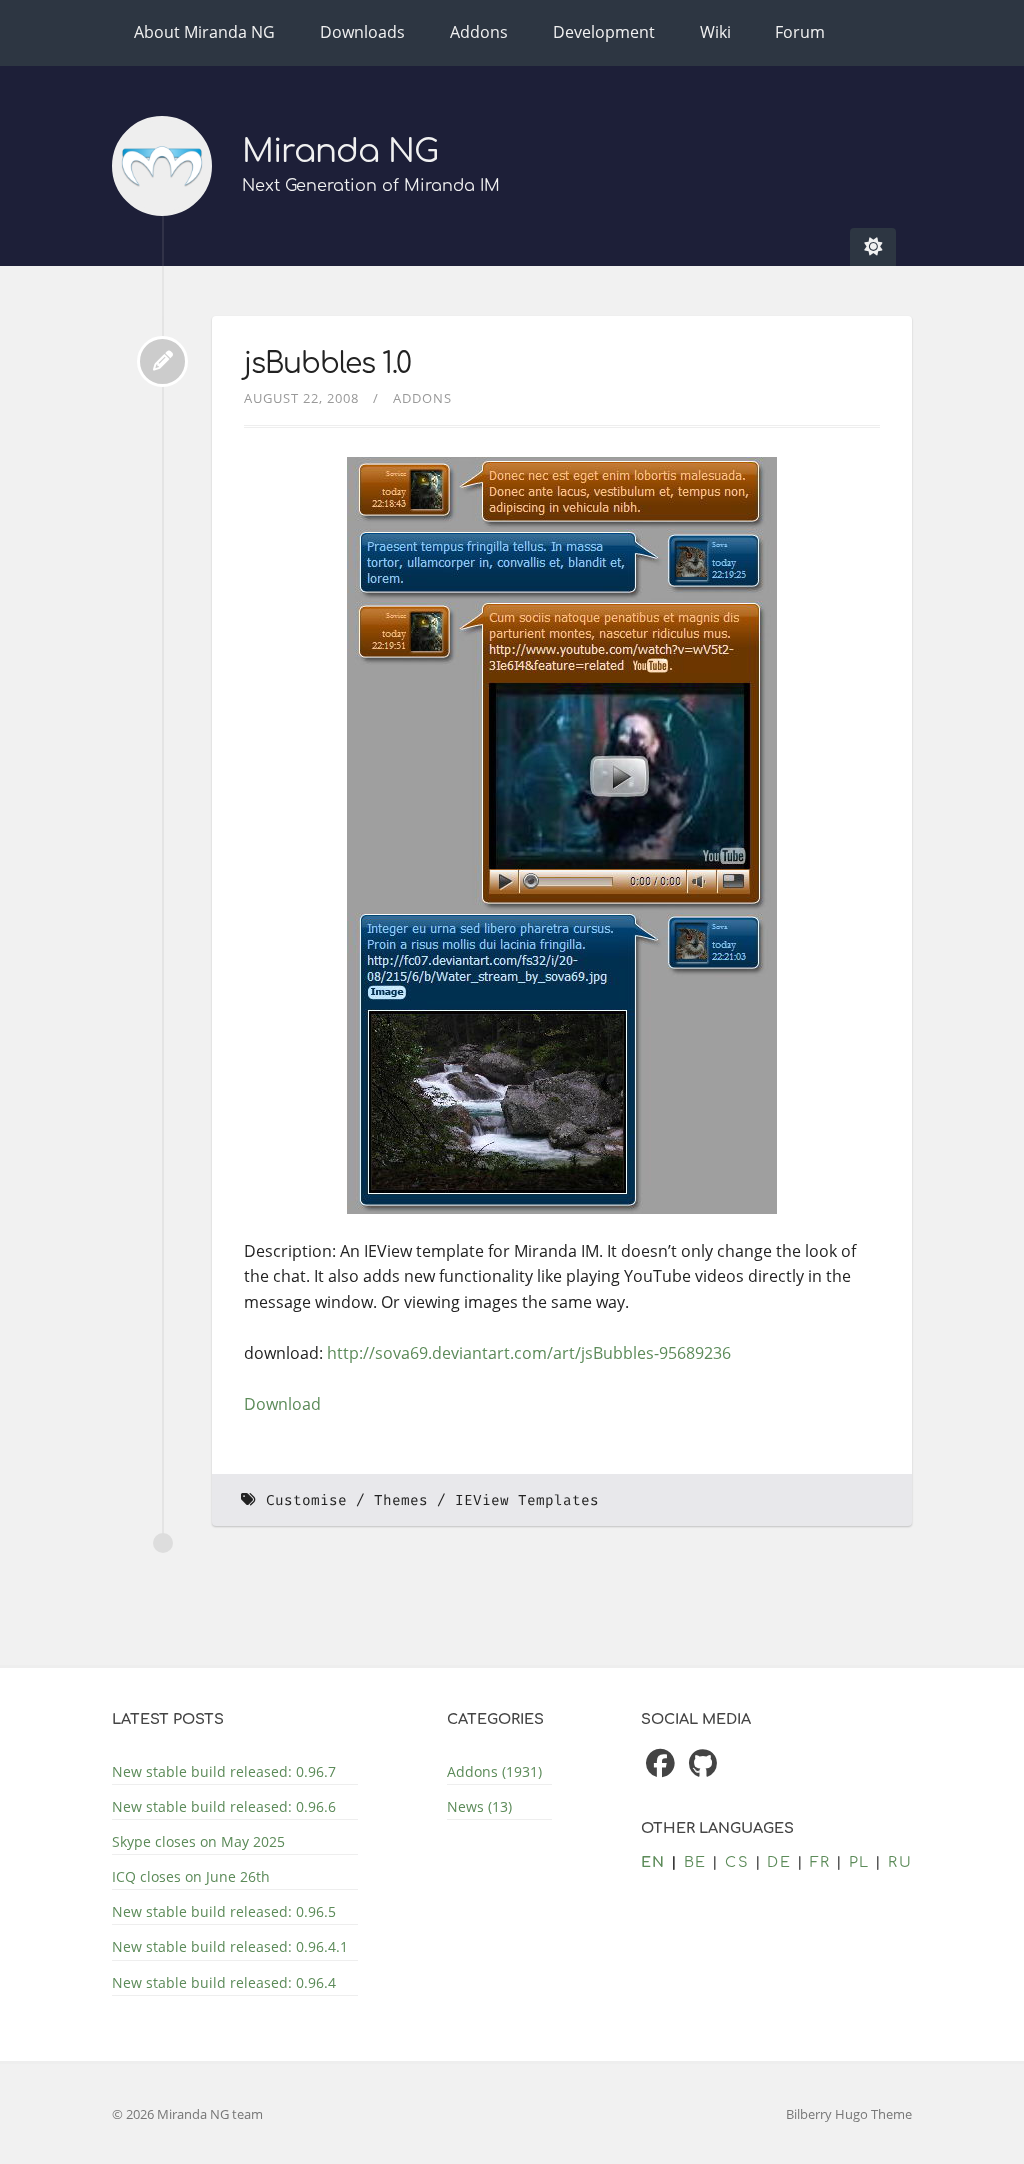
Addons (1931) (494, 1771)
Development (604, 32)
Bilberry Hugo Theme (849, 2114)
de (779, 1862)
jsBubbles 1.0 (327, 364)
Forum (800, 32)
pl (859, 1862)
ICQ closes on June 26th (191, 1876)
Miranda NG (340, 151)
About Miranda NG (204, 32)
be (695, 1862)
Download (282, 1404)
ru (900, 1862)
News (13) (479, 1806)
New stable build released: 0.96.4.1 (230, 1946)
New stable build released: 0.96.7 (224, 1771)
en (653, 1862)
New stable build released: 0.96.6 (224, 1806)
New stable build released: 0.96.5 (224, 1911)
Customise (306, 1500)
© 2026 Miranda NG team (187, 2114)
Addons (479, 32)
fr (820, 1862)
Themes (401, 1500)
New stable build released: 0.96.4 (224, 1982)
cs (737, 1862)
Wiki (715, 32)
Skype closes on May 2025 (198, 1841)
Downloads (362, 32)
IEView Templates (527, 1500)
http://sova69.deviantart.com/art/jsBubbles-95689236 (529, 1353)
